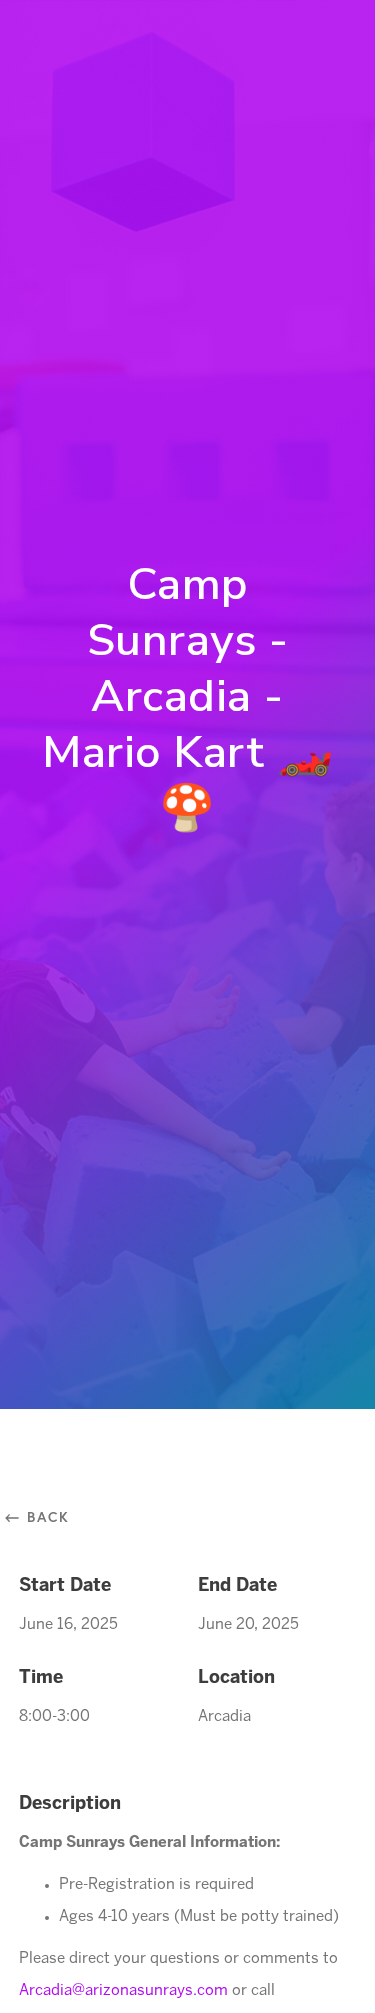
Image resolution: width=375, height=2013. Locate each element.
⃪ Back (44, 1516)
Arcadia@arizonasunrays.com (125, 1991)
